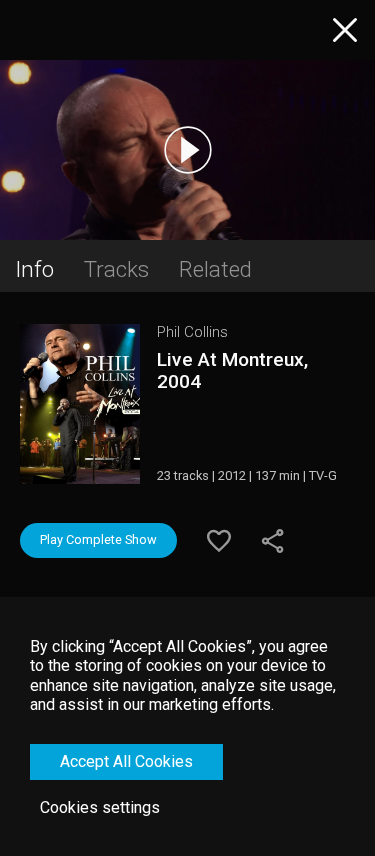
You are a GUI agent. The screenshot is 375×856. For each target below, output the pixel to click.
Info (34, 269)
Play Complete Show (98, 539)
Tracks (116, 269)
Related (215, 269)
